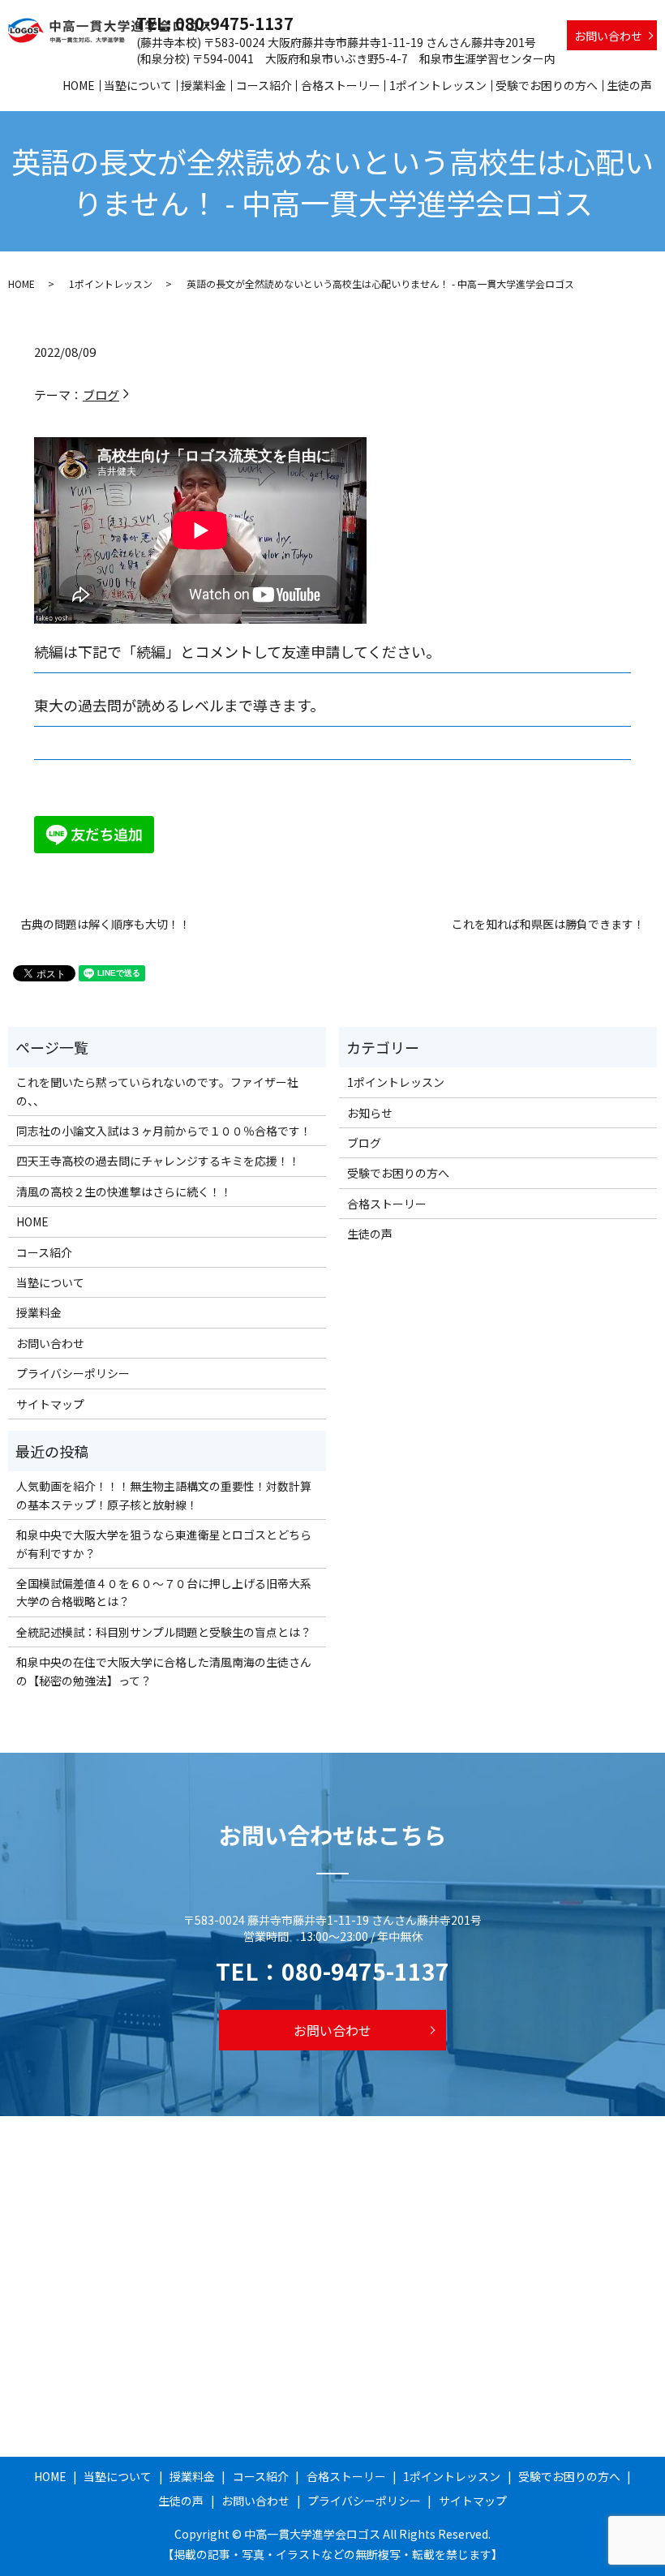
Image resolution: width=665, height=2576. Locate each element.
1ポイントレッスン (438, 85)
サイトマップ (50, 1404)
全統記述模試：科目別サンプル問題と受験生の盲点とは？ (164, 1632)
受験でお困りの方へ (547, 85)
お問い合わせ (608, 36)
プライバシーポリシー (73, 1373)
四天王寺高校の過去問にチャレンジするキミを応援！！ (158, 1161)
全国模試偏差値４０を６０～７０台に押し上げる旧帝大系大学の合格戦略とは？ (164, 1592)
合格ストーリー (341, 85)
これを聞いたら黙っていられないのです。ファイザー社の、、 (157, 1091)
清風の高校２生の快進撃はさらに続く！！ (124, 1191)
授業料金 (204, 85)
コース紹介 (264, 85)
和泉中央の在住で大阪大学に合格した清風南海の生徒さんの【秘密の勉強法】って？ (164, 1671)
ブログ (101, 395)
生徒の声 (629, 85)
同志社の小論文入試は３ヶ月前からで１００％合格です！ (164, 1131)
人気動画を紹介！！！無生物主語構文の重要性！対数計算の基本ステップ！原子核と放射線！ (164, 1495)
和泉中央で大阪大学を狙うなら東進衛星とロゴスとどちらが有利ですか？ (164, 1543)
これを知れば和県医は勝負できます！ (548, 924)
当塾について (138, 85)
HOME (79, 85)
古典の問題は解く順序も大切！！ (105, 924)
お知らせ (370, 1113)
